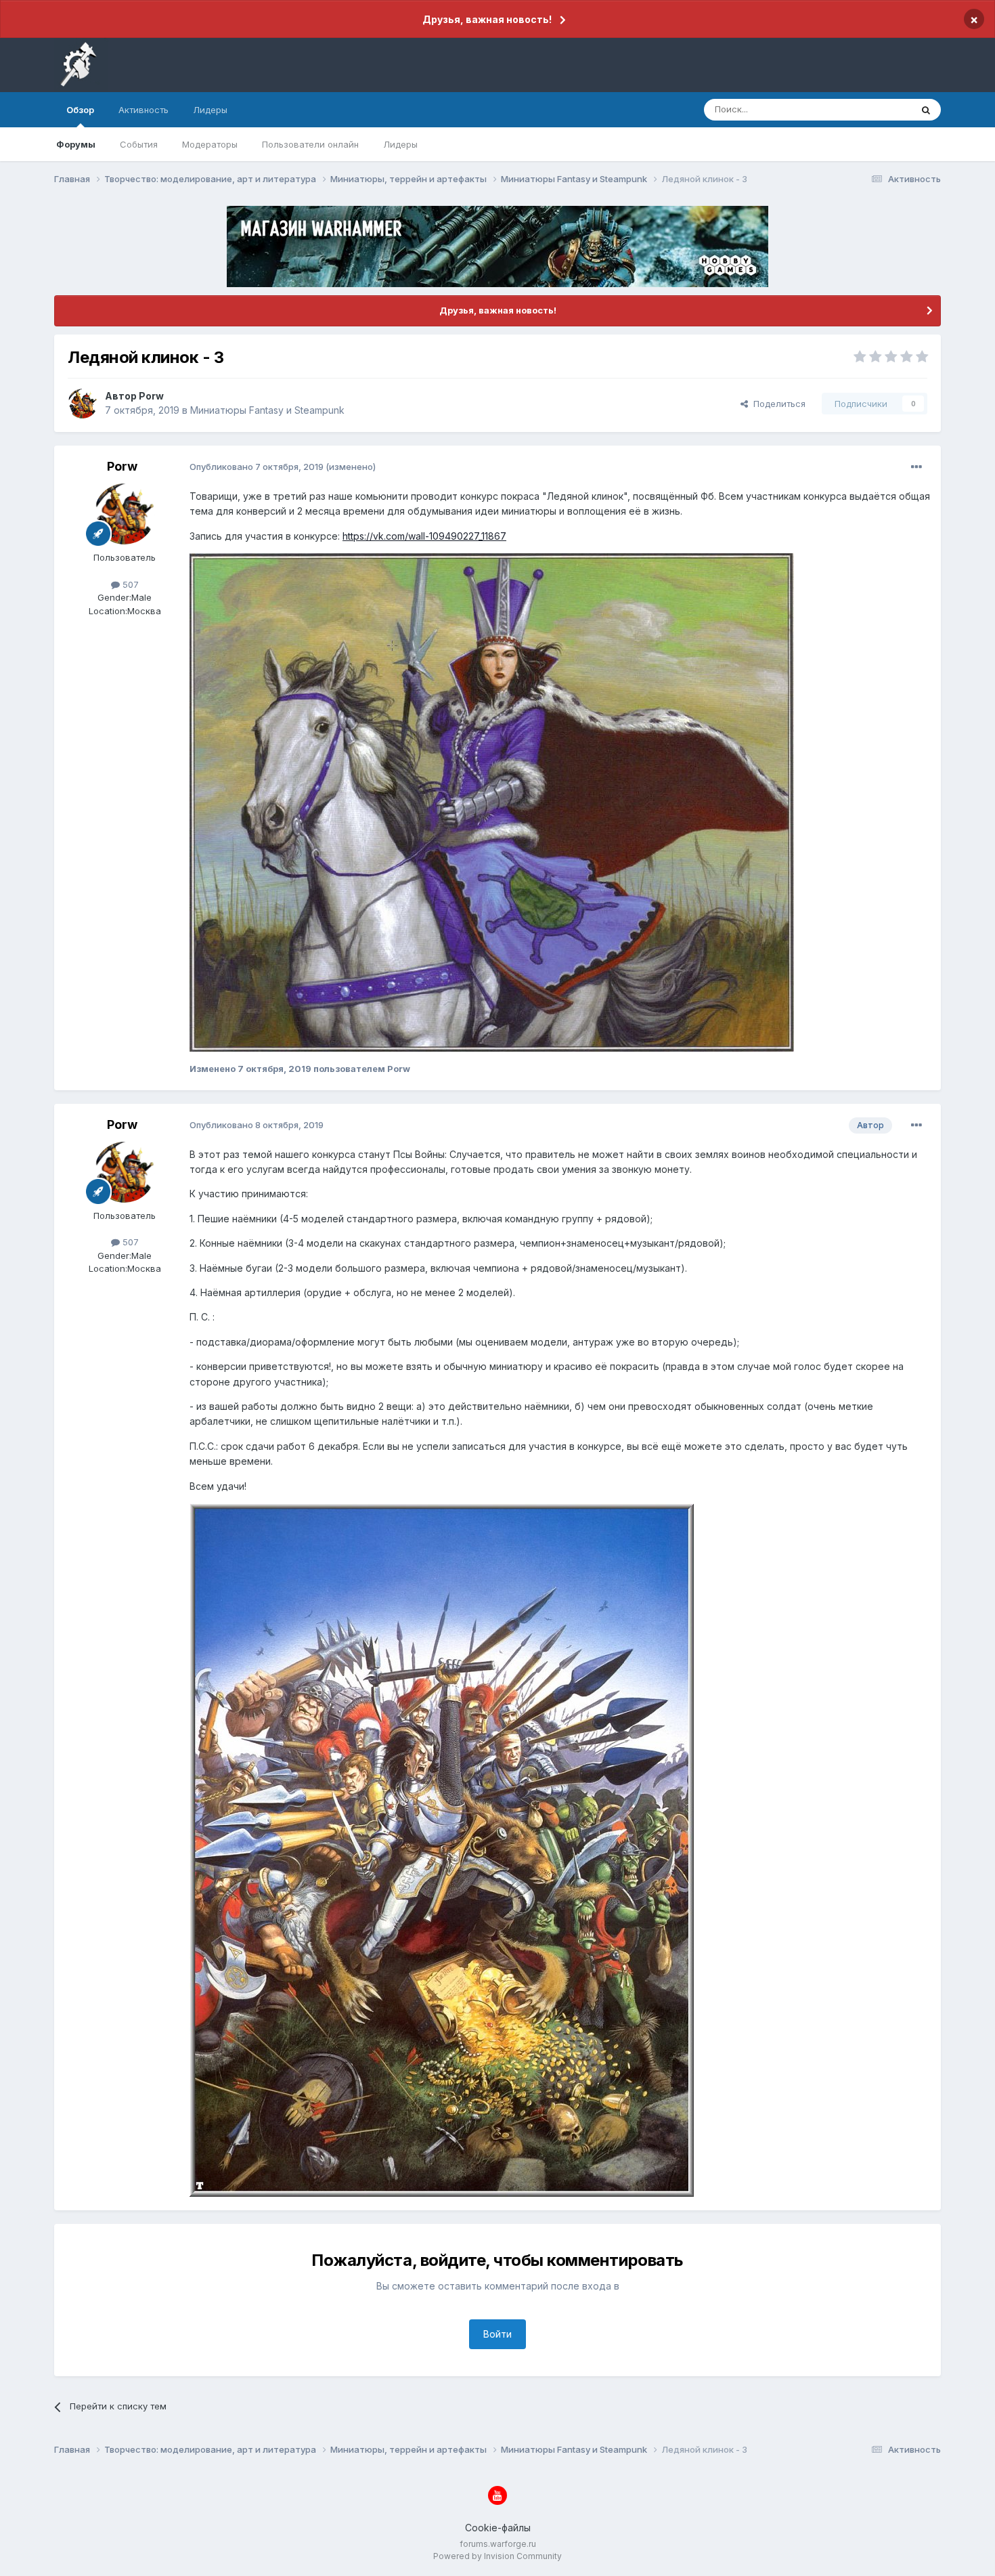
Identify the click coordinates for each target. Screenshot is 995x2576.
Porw (151, 396)
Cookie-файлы (498, 2528)
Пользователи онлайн (310, 144)
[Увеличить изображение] (492, 801)
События (139, 144)
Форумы (76, 144)
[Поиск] (926, 110)
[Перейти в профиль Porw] (83, 404)
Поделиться (777, 404)
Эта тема (875, 109)
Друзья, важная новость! (487, 19)
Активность (143, 110)
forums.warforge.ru (498, 2544)
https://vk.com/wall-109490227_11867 (424, 536)
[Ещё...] (916, 467)
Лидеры (400, 144)
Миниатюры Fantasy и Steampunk (267, 410)
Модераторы (210, 144)
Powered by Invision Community (497, 2556)
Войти (497, 2334)
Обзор (80, 110)
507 (129, 584)
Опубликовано (257, 467)
